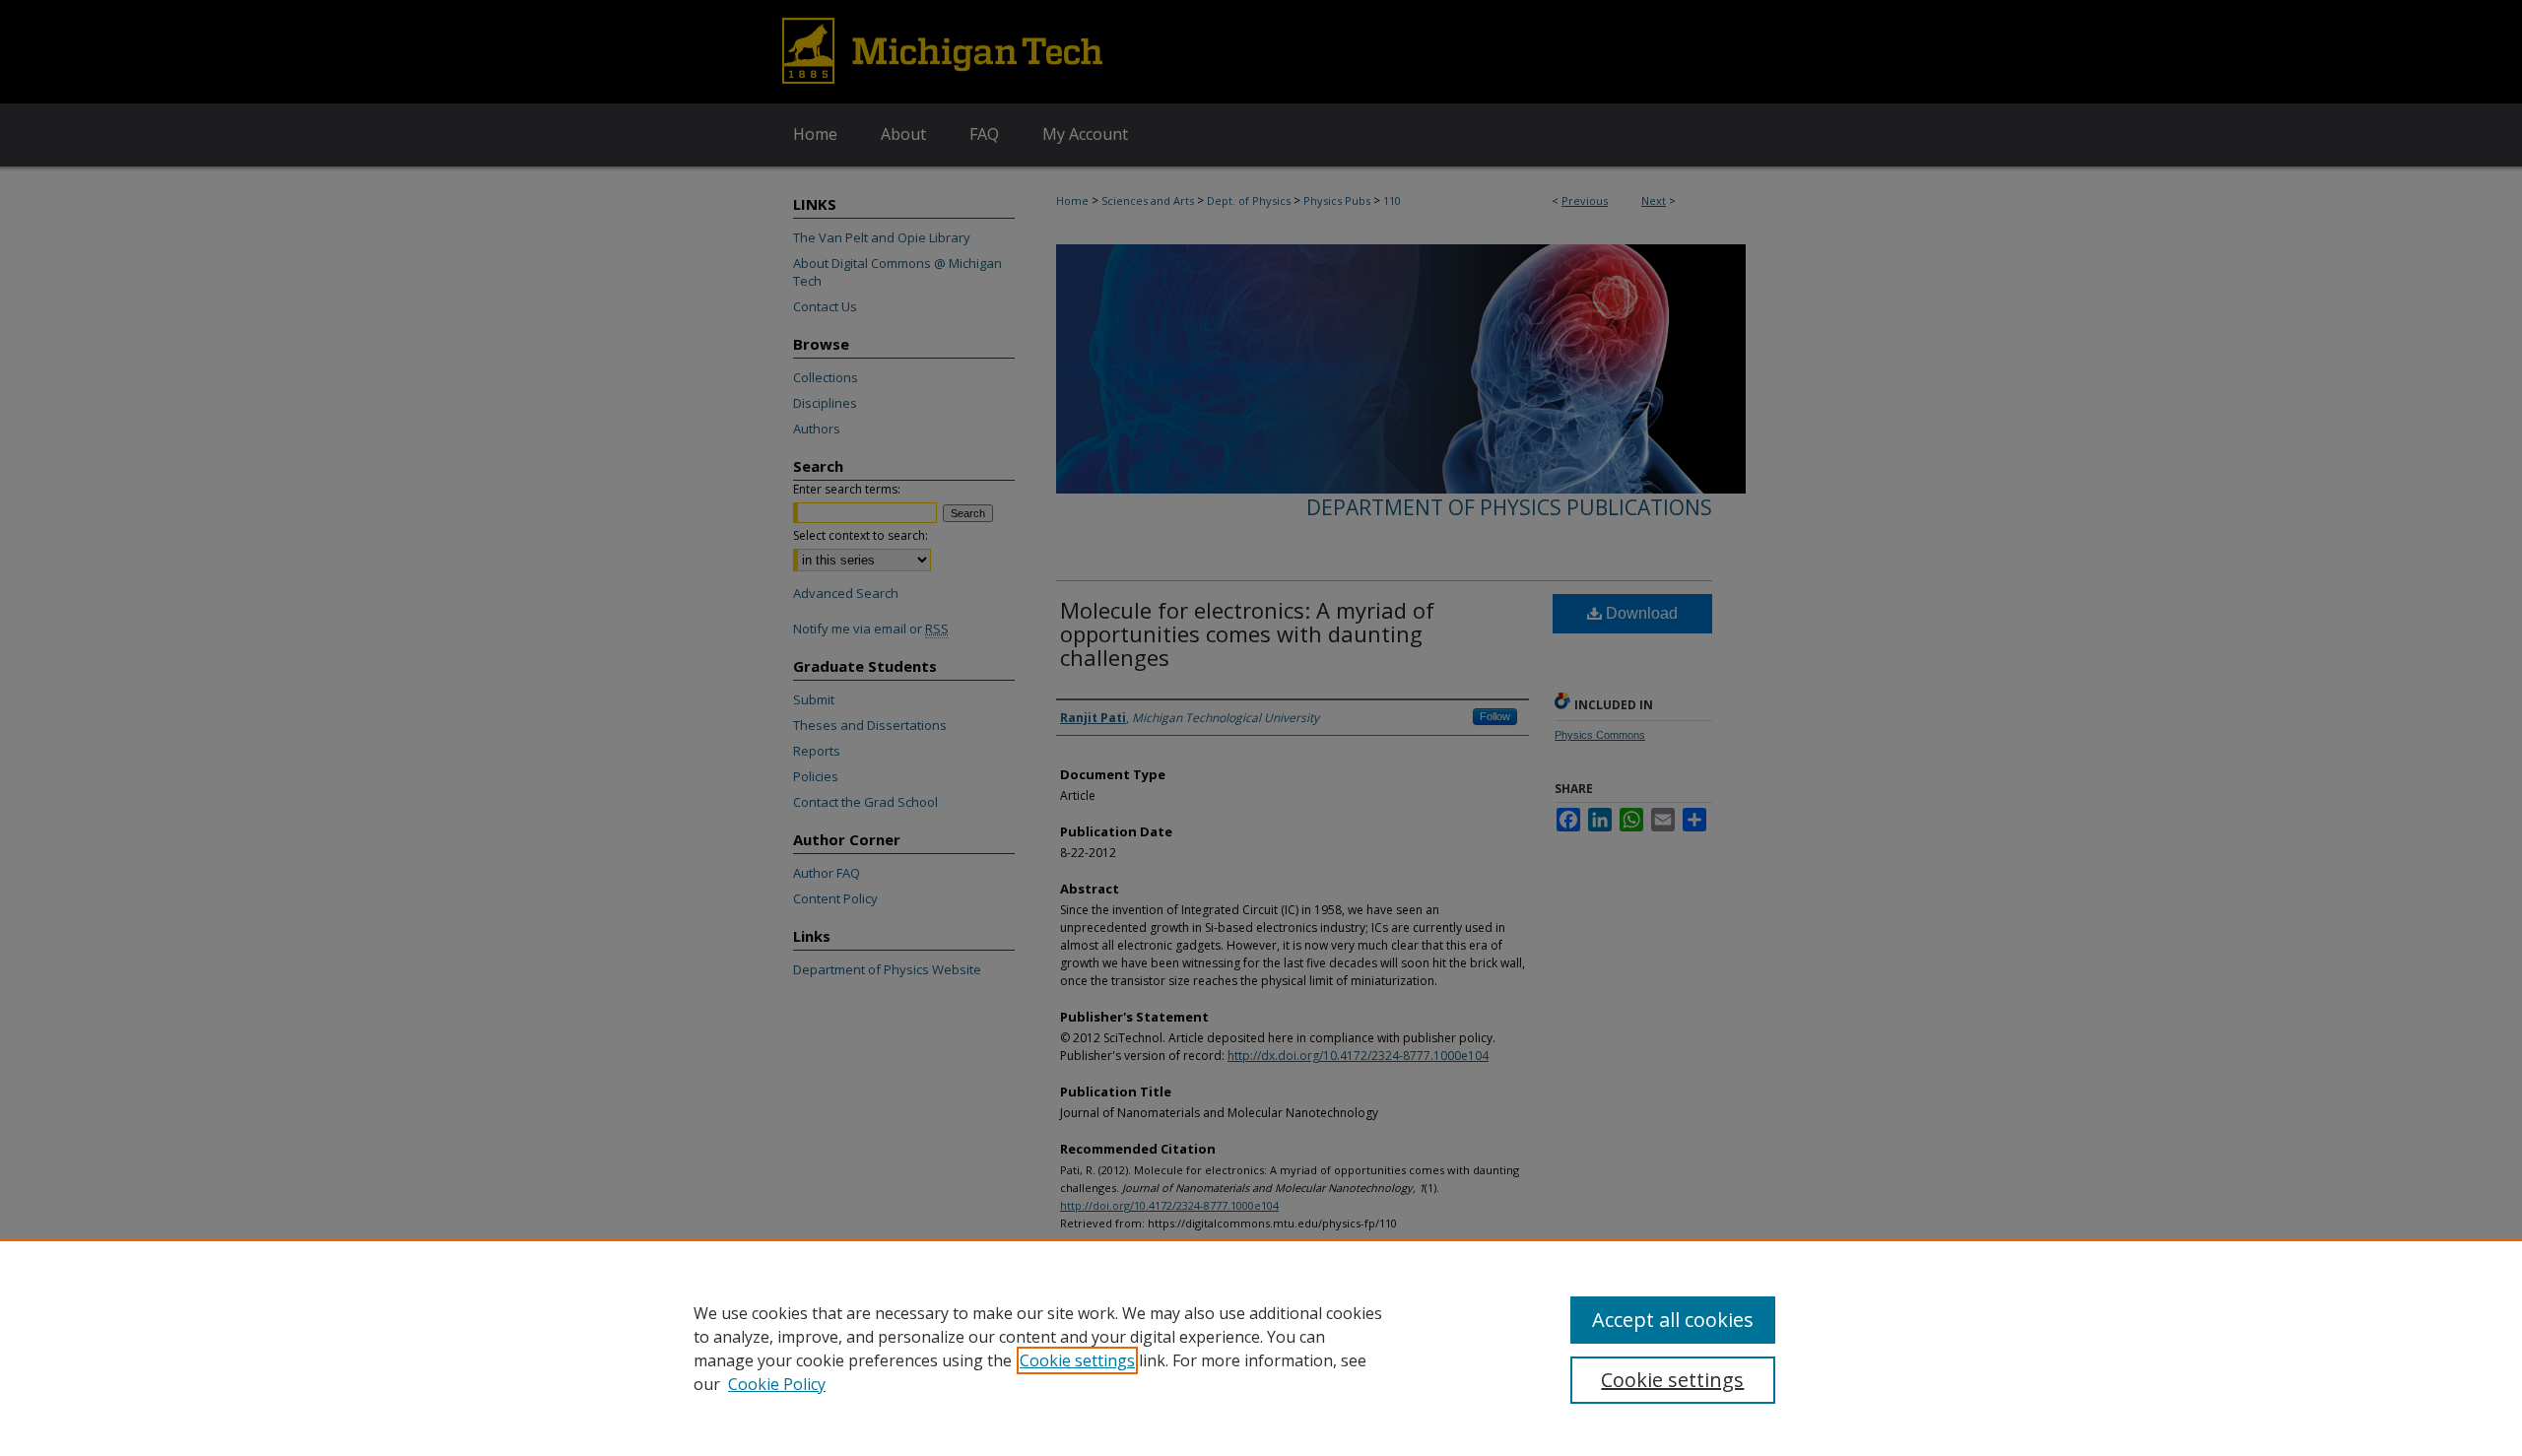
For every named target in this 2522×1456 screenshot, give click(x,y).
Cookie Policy (777, 1384)
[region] (1261, 1348)
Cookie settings (1077, 1360)
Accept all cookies (1673, 1320)
